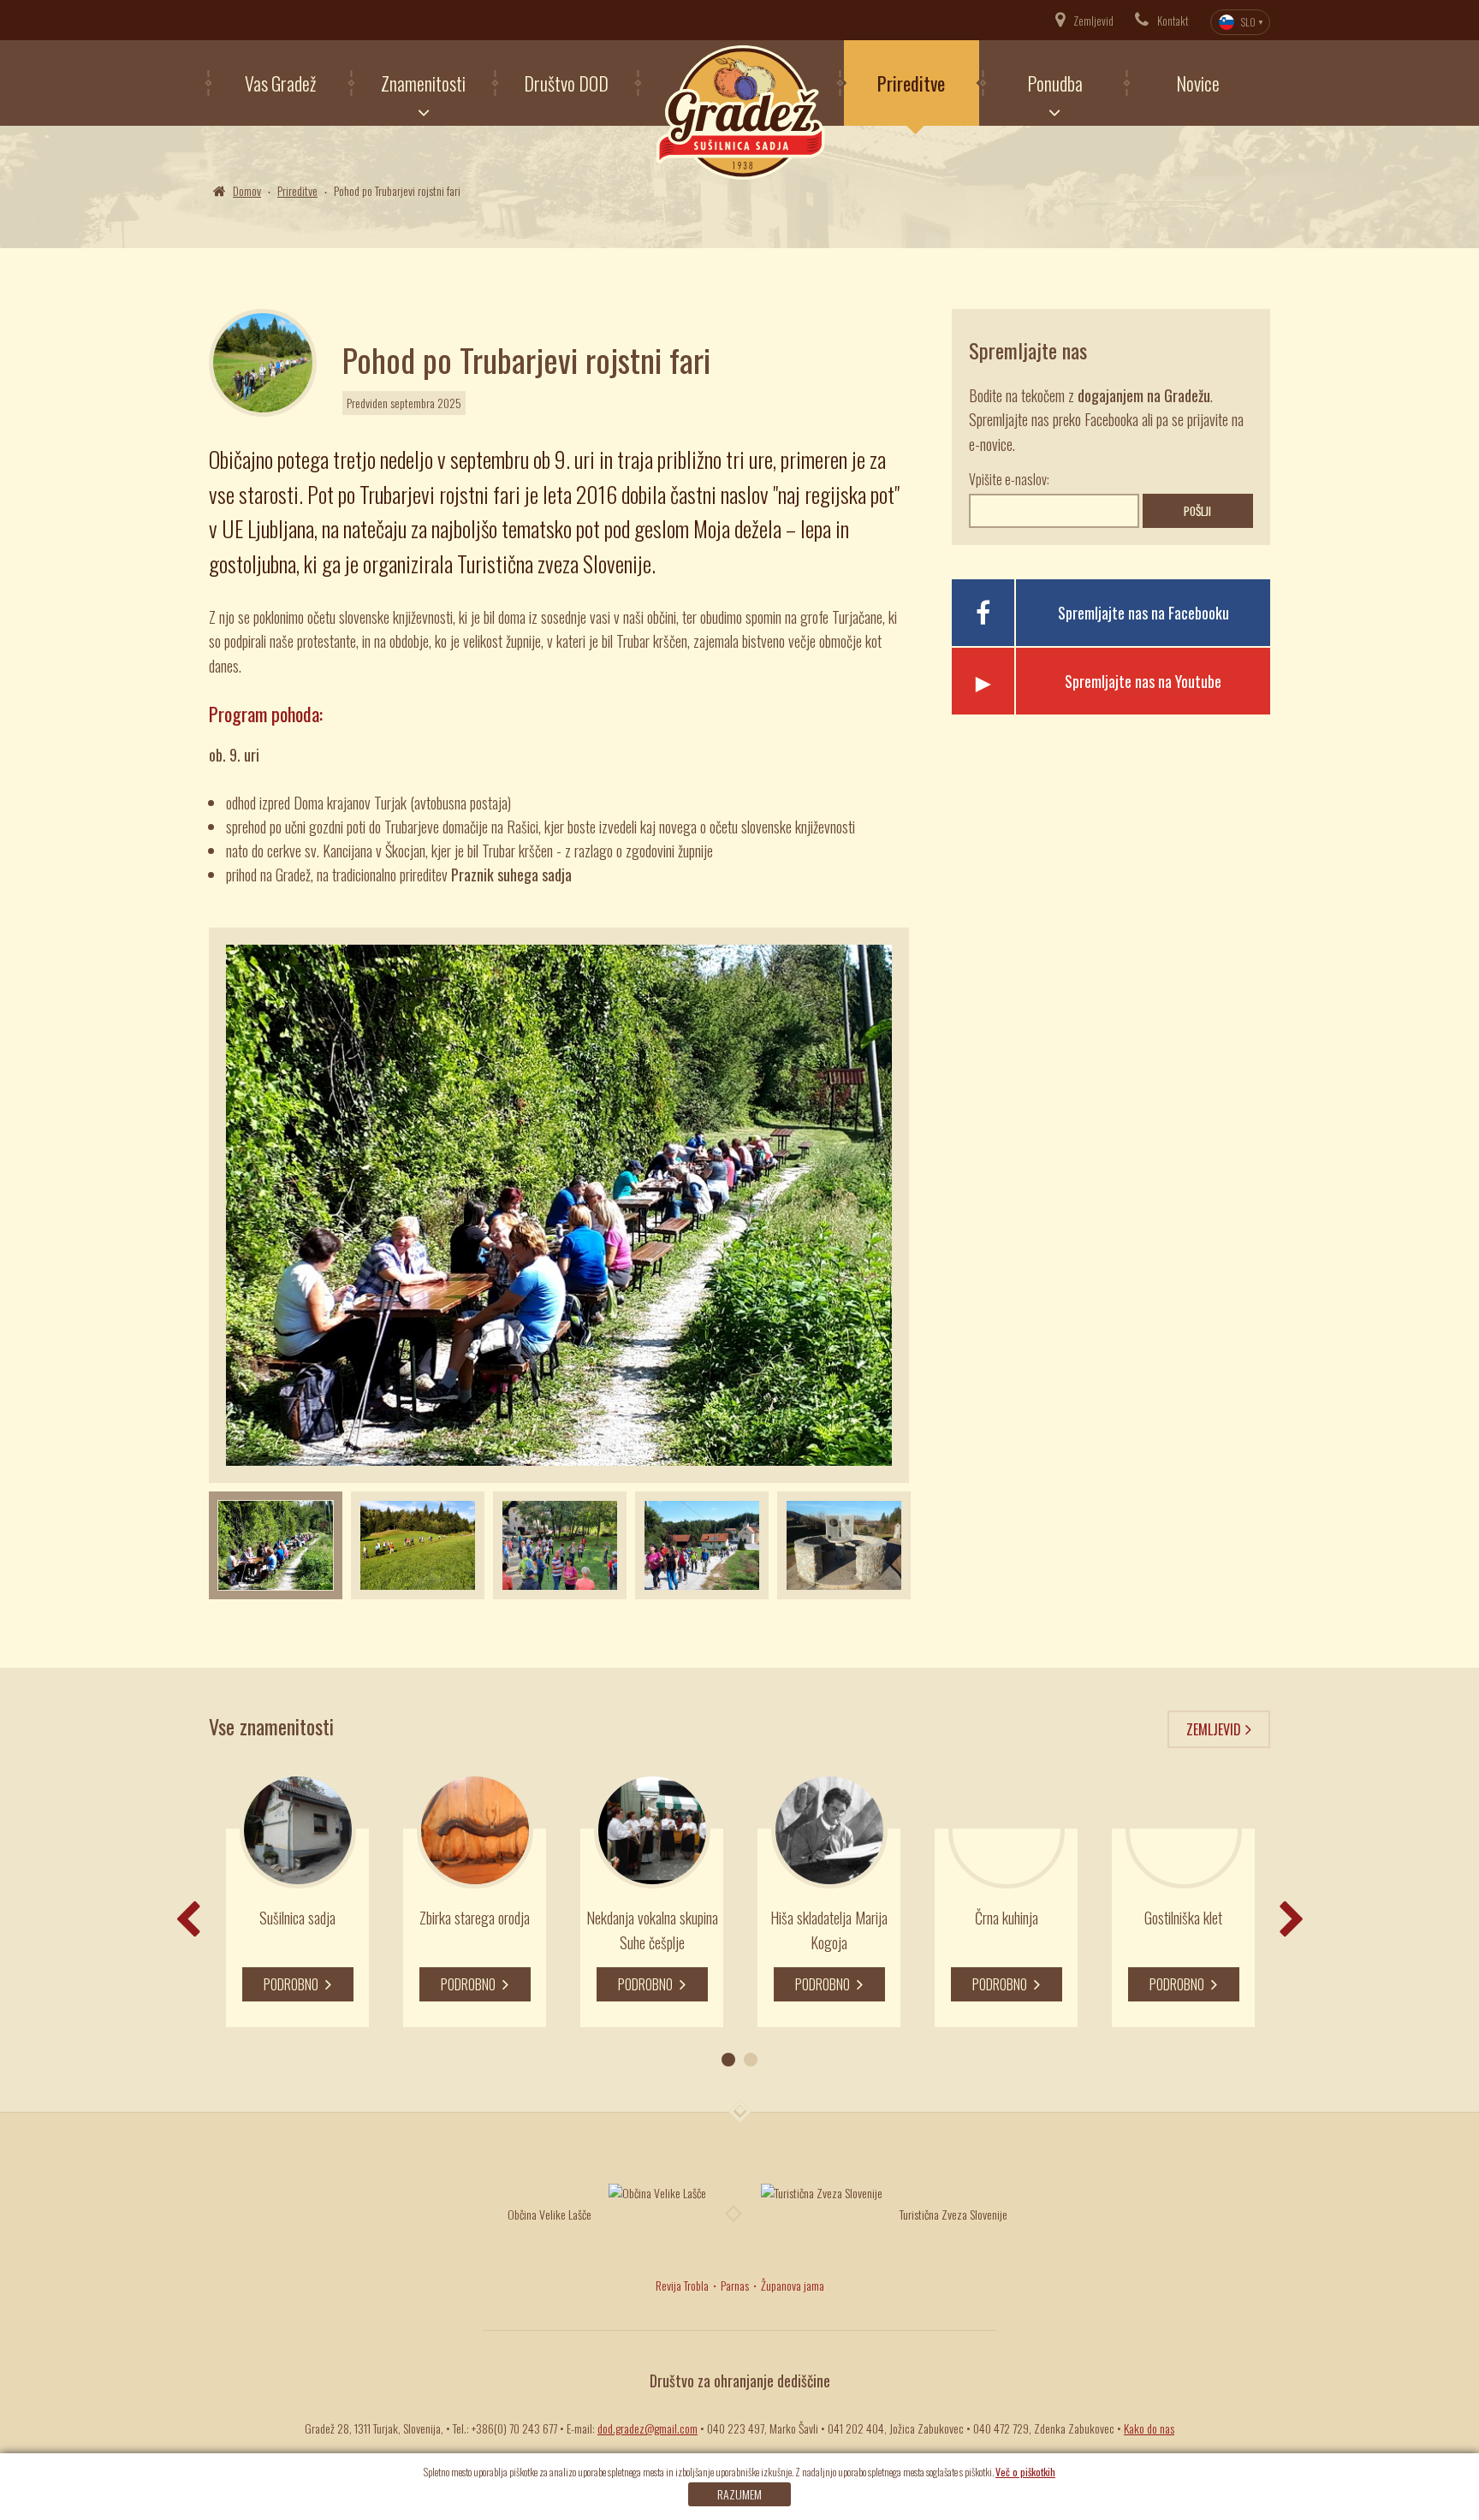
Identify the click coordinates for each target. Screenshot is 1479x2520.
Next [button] (804, 1205)
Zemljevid (1093, 21)
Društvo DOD (566, 83)
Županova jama (793, 2285)
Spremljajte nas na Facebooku (1143, 613)
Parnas (735, 2285)
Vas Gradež (280, 83)
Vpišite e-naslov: (1009, 479)
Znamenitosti (423, 83)
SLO (1248, 22)
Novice (1198, 83)
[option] (276, 1546)
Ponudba (1055, 83)
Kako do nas (1149, 2428)
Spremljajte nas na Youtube (1143, 681)
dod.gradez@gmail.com (647, 2428)
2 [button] (751, 2060)
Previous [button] (187, 1919)
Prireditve (911, 83)
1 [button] (728, 2060)
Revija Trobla (682, 2285)
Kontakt (1173, 21)
